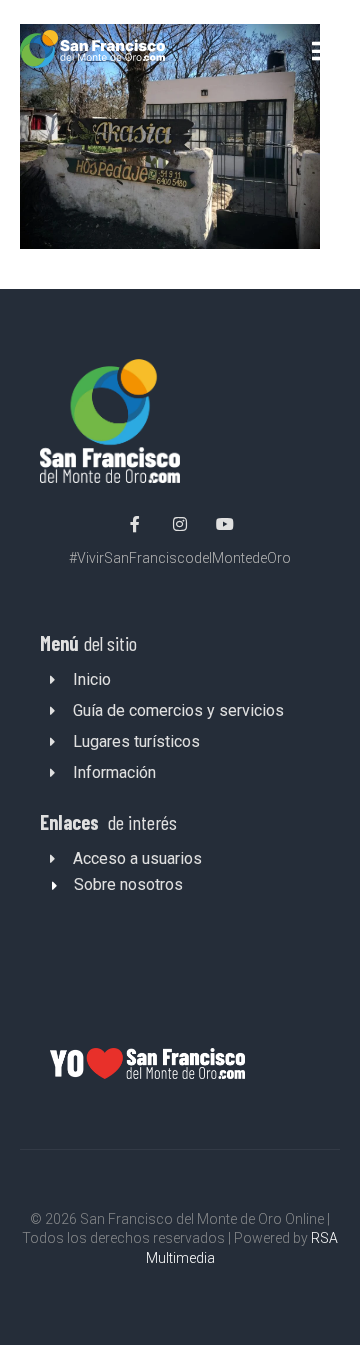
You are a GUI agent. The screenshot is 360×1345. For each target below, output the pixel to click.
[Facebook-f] (136, 524)
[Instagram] (180, 524)
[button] (322, 50)
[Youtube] (225, 524)
